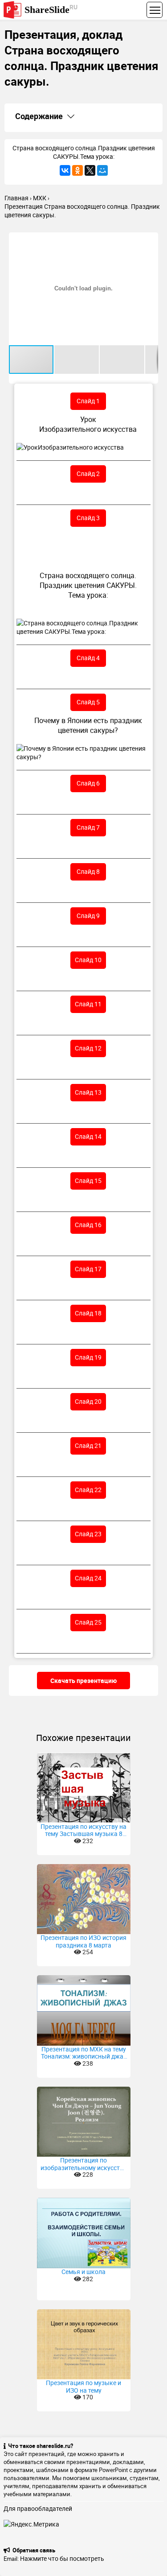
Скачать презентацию (83, 1681)
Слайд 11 (88, 1004)
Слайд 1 (88, 401)
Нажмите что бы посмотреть (62, 2558)
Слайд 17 (88, 1269)
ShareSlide (51, 9)
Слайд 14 (88, 1136)
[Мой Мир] (102, 170)
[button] (150, 240)
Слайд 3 (88, 518)
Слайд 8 (88, 871)
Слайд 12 (88, 1048)
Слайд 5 (88, 702)
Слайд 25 (88, 1622)
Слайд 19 (88, 1357)
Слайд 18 (88, 1313)
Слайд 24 (88, 1578)
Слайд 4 (88, 658)
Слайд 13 (88, 1092)
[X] (90, 170)
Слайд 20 (88, 1401)
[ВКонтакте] (65, 170)
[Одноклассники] (77, 170)
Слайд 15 (88, 1180)
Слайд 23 (88, 1534)
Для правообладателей (38, 2508)
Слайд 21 (88, 1445)
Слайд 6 (88, 783)
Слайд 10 (88, 960)
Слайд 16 (88, 1225)
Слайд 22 (88, 1490)
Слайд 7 (88, 827)
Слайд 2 (88, 473)
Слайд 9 (88, 916)
